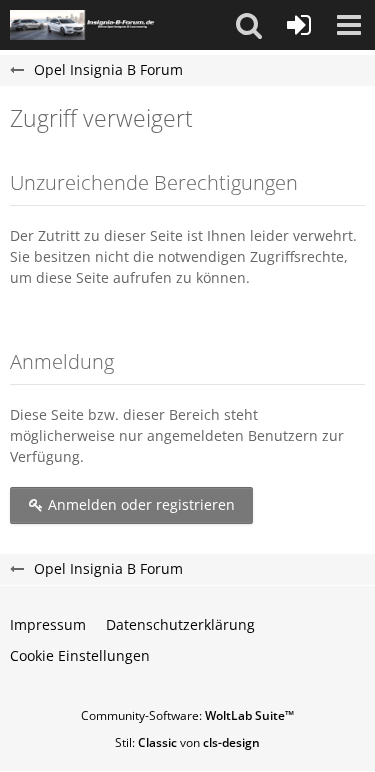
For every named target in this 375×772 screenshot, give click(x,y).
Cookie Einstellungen (80, 655)
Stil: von (187, 742)
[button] (249, 25)
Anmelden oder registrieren (139, 504)
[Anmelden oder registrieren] (299, 25)
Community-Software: (187, 715)
